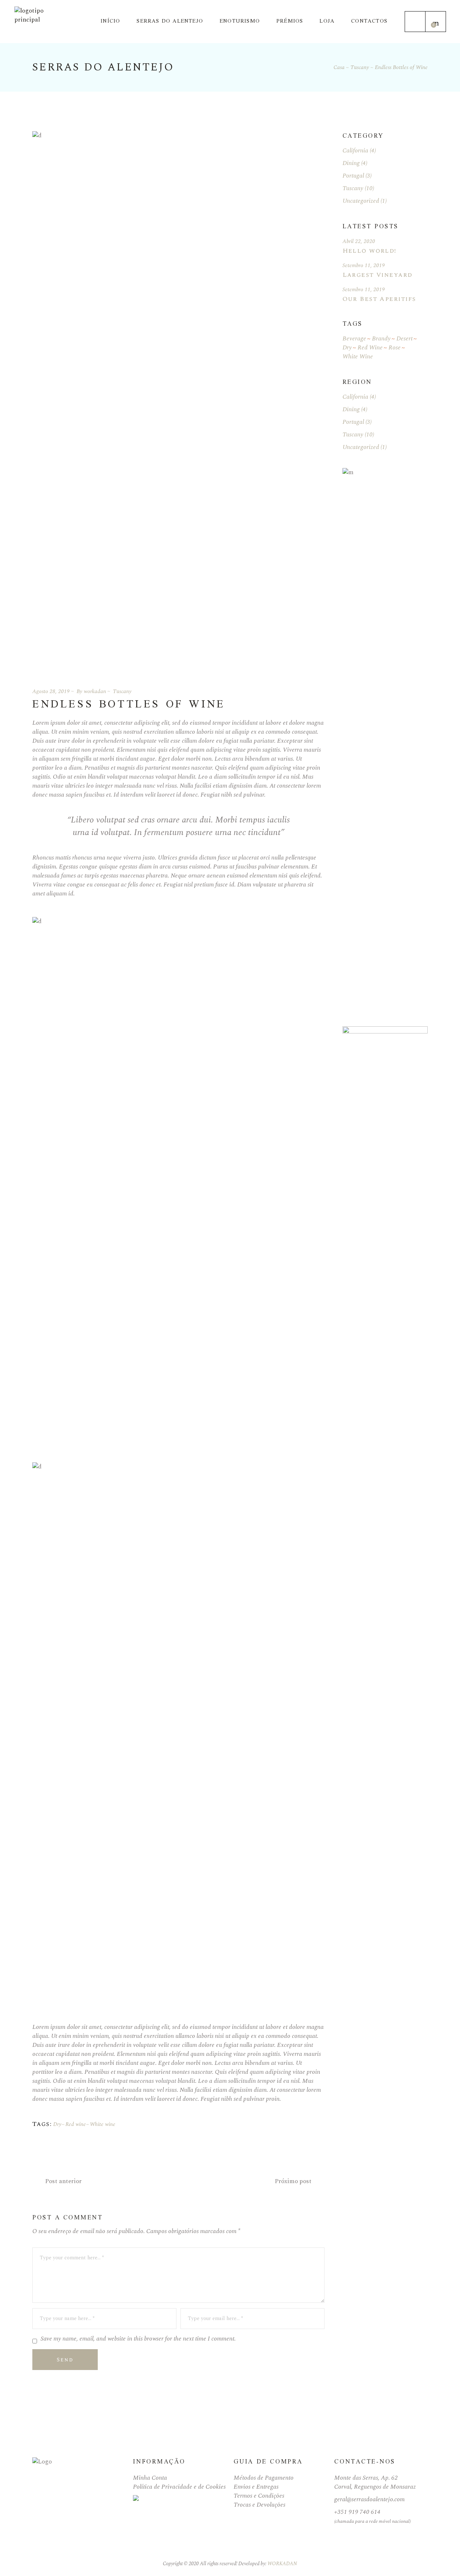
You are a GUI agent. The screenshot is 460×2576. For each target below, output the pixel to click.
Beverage (354, 339)
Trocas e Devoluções (259, 2505)
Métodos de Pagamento (264, 2478)
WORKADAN (282, 2564)
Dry (57, 2124)
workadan (95, 691)
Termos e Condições (259, 2496)
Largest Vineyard (378, 275)
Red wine (76, 2124)
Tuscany (360, 67)
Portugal (353, 176)
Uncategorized (361, 201)
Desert (404, 339)
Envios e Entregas (256, 2487)
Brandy (381, 339)
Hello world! (369, 251)
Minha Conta (150, 2478)
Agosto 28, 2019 (51, 691)
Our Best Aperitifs (379, 299)
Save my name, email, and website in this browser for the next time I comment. (138, 2339)
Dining (351, 163)
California (355, 151)
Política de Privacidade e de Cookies (179, 2487)
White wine (103, 2124)
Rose (395, 348)
